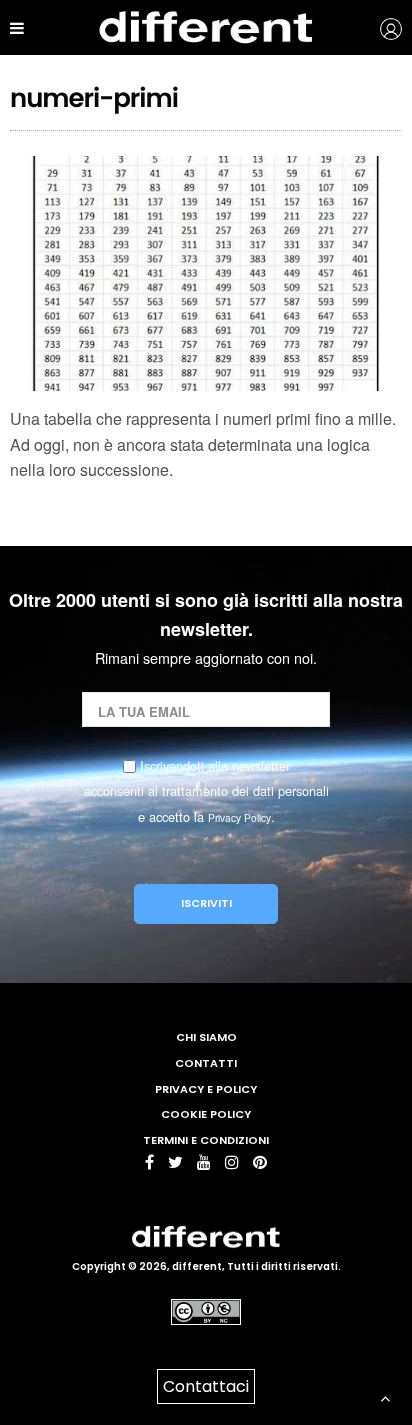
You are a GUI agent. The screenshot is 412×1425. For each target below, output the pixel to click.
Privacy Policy (239, 817)
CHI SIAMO (206, 1037)
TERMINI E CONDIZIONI (206, 1140)
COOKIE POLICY (206, 1114)
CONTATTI (206, 1063)
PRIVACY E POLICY (206, 1089)
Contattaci (206, 1386)
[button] (377, 28)
